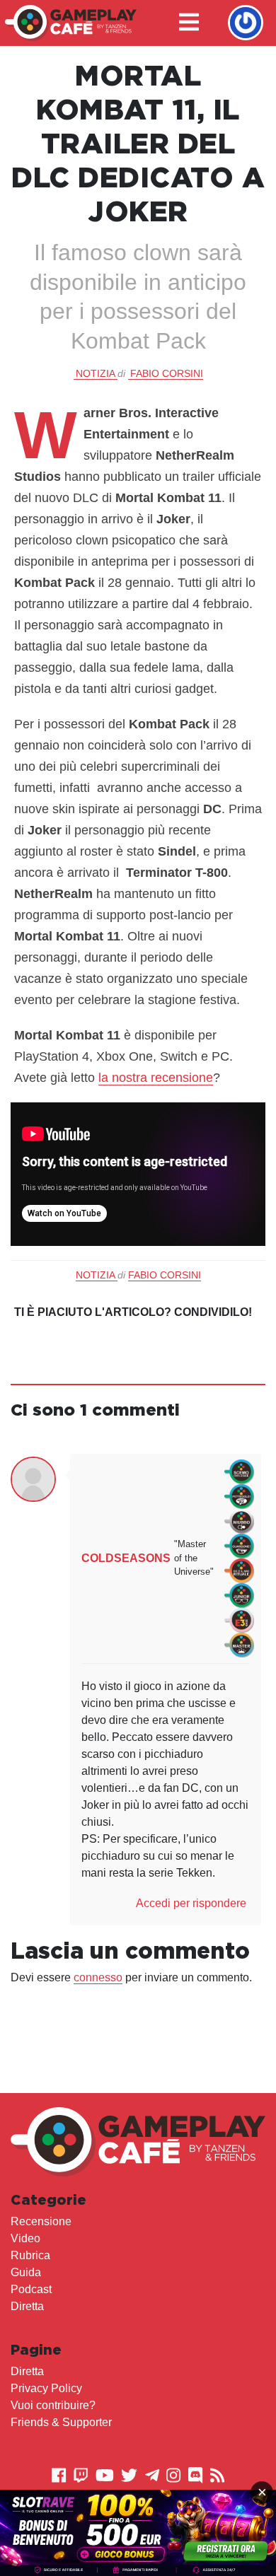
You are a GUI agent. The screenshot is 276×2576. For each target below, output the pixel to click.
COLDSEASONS (126, 1558)
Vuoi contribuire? (53, 2405)
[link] (138, 2533)
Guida (26, 2272)
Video (25, 2238)
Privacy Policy (46, 2388)
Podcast (31, 2289)
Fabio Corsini (167, 373)
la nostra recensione (156, 1078)
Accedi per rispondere (191, 1903)
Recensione (41, 2221)
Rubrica (30, 2255)
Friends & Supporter (61, 2422)
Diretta (27, 2306)
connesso (98, 1977)
